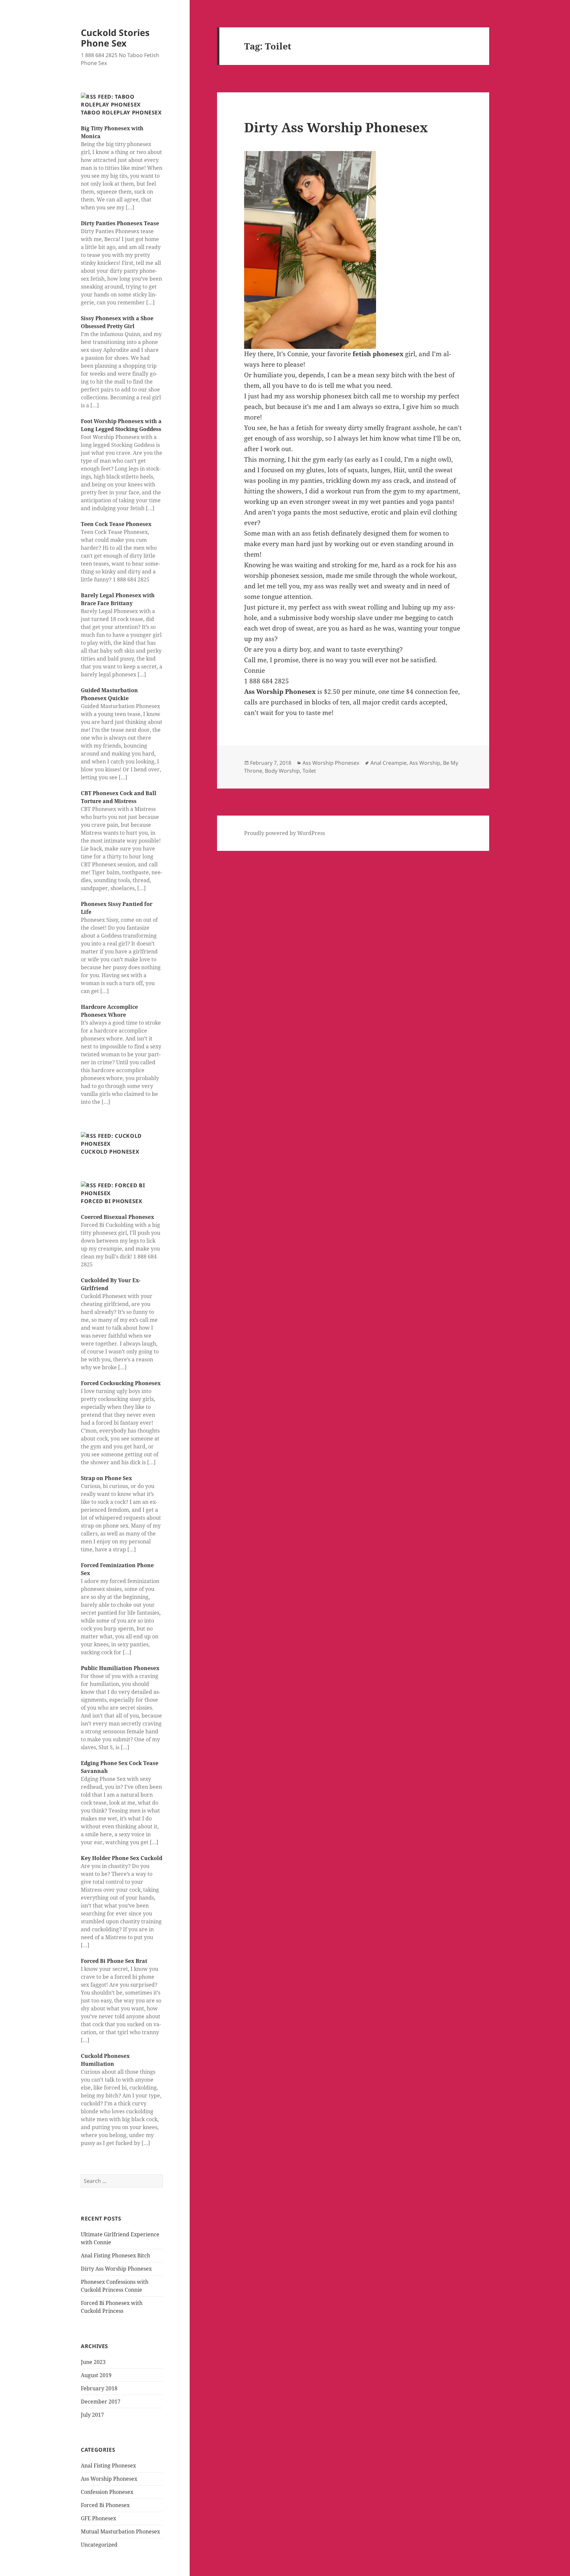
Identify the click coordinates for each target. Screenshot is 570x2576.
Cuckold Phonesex (110, 1152)
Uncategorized (99, 2545)
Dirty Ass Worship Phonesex (116, 2269)
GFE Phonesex (98, 2518)
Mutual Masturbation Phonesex (120, 2531)
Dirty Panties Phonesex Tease (120, 223)
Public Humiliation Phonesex (120, 1668)
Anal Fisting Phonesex (108, 2466)
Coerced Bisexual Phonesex (117, 1217)
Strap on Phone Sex (106, 1478)
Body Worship (282, 771)
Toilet (309, 771)
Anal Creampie (389, 763)
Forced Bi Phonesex (112, 1201)
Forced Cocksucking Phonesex (121, 1383)
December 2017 (101, 2402)
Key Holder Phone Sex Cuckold (122, 1858)
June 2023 (93, 2362)
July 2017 (92, 2415)
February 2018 (99, 2388)
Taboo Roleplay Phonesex (121, 112)
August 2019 (96, 2375)
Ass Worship (425, 763)
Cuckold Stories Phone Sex (115, 38)
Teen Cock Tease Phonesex (116, 524)
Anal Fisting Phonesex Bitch (115, 2255)
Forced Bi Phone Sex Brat (114, 1961)
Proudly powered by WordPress (285, 833)
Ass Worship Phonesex (109, 2479)
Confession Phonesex (107, 2492)
